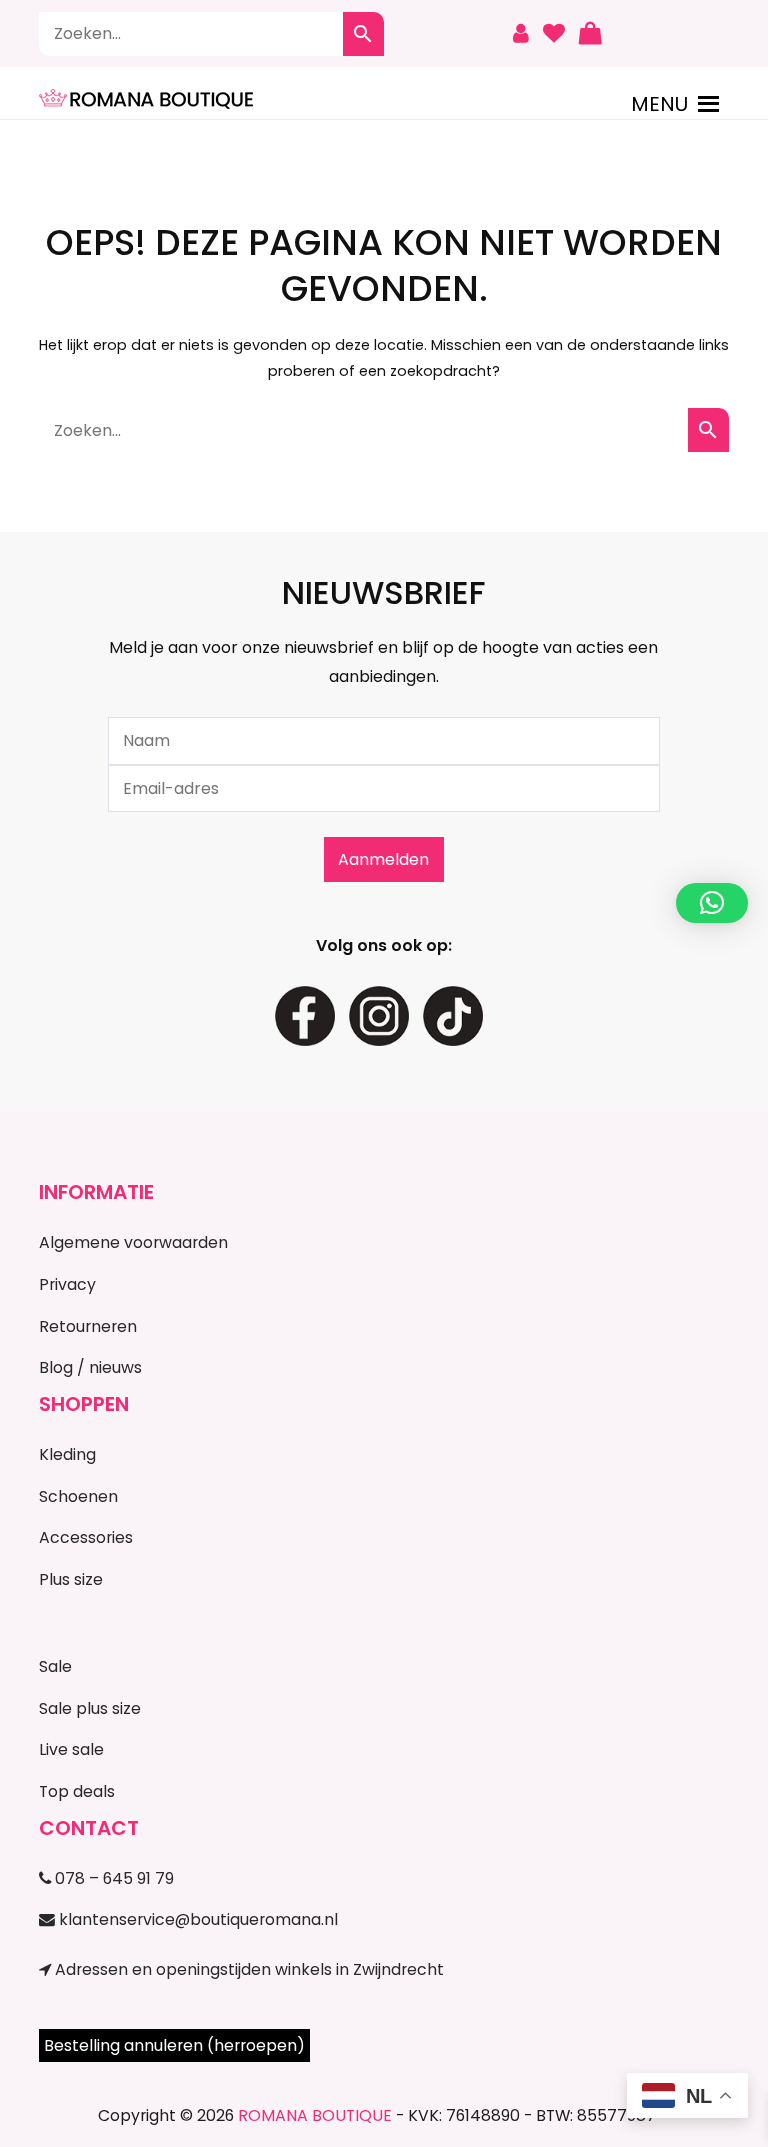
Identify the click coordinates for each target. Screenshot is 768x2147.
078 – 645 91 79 (112, 1878)
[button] (659, 104)
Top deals (77, 1791)
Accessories (86, 1537)
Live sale (71, 1749)
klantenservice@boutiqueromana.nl (196, 1919)
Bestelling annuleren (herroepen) (174, 2045)
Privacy (67, 1284)
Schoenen (78, 1496)
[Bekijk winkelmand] (590, 34)
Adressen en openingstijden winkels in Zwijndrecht (247, 1969)
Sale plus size (90, 1708)
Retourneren (88, 1326)
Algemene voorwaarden (133, 1242)
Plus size (71, 1579)
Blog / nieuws (90, 1367)
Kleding (67, 1454)
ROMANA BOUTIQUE (315, 2115)
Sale (55, 1666)
